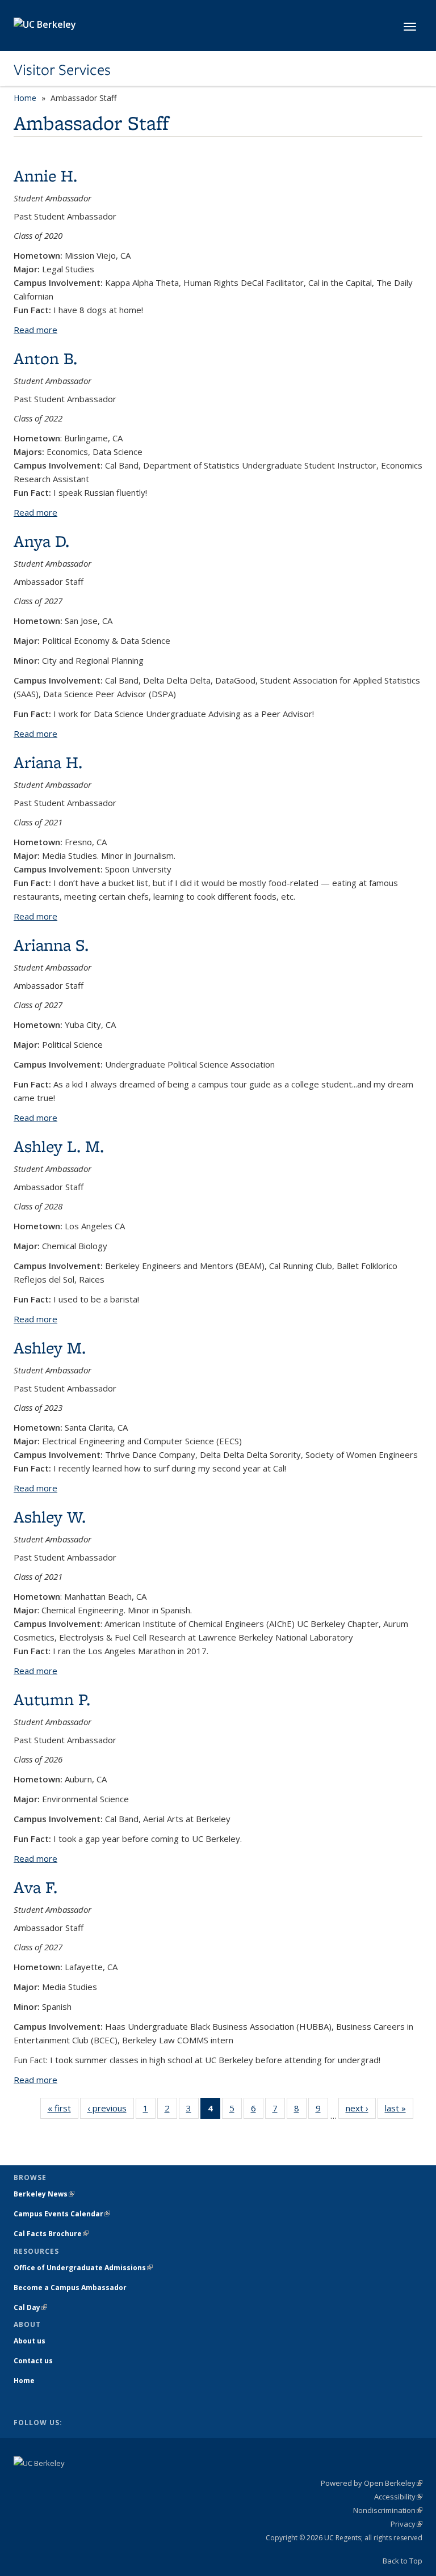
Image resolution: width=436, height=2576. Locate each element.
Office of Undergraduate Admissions (83, 2268)
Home (25, 98)
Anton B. (45, 358)
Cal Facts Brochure (51, 2234)
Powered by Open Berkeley (372, 2483)
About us (30, 2341)
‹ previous (111, 2111)
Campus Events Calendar (62, 2214)
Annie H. (45, 176)
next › (361, 2111)
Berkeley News (44, 2194)
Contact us (33, 2361)
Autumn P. (52, 1699)
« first (63, 2111)
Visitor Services (62, 70)
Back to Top (403, 2561)
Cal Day (30, 2307)
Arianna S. (51, 945)
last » (399, 2111)
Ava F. (35, 1887)
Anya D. (41, 541)
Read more (35, 330)
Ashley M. (50, 1348)
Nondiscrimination (388, 2510)
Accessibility (398, 2497)
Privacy (406, 2524)
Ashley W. (50, 1517)
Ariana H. (48, 762)
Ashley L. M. (59, 1146)
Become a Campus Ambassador (70, 2288)
